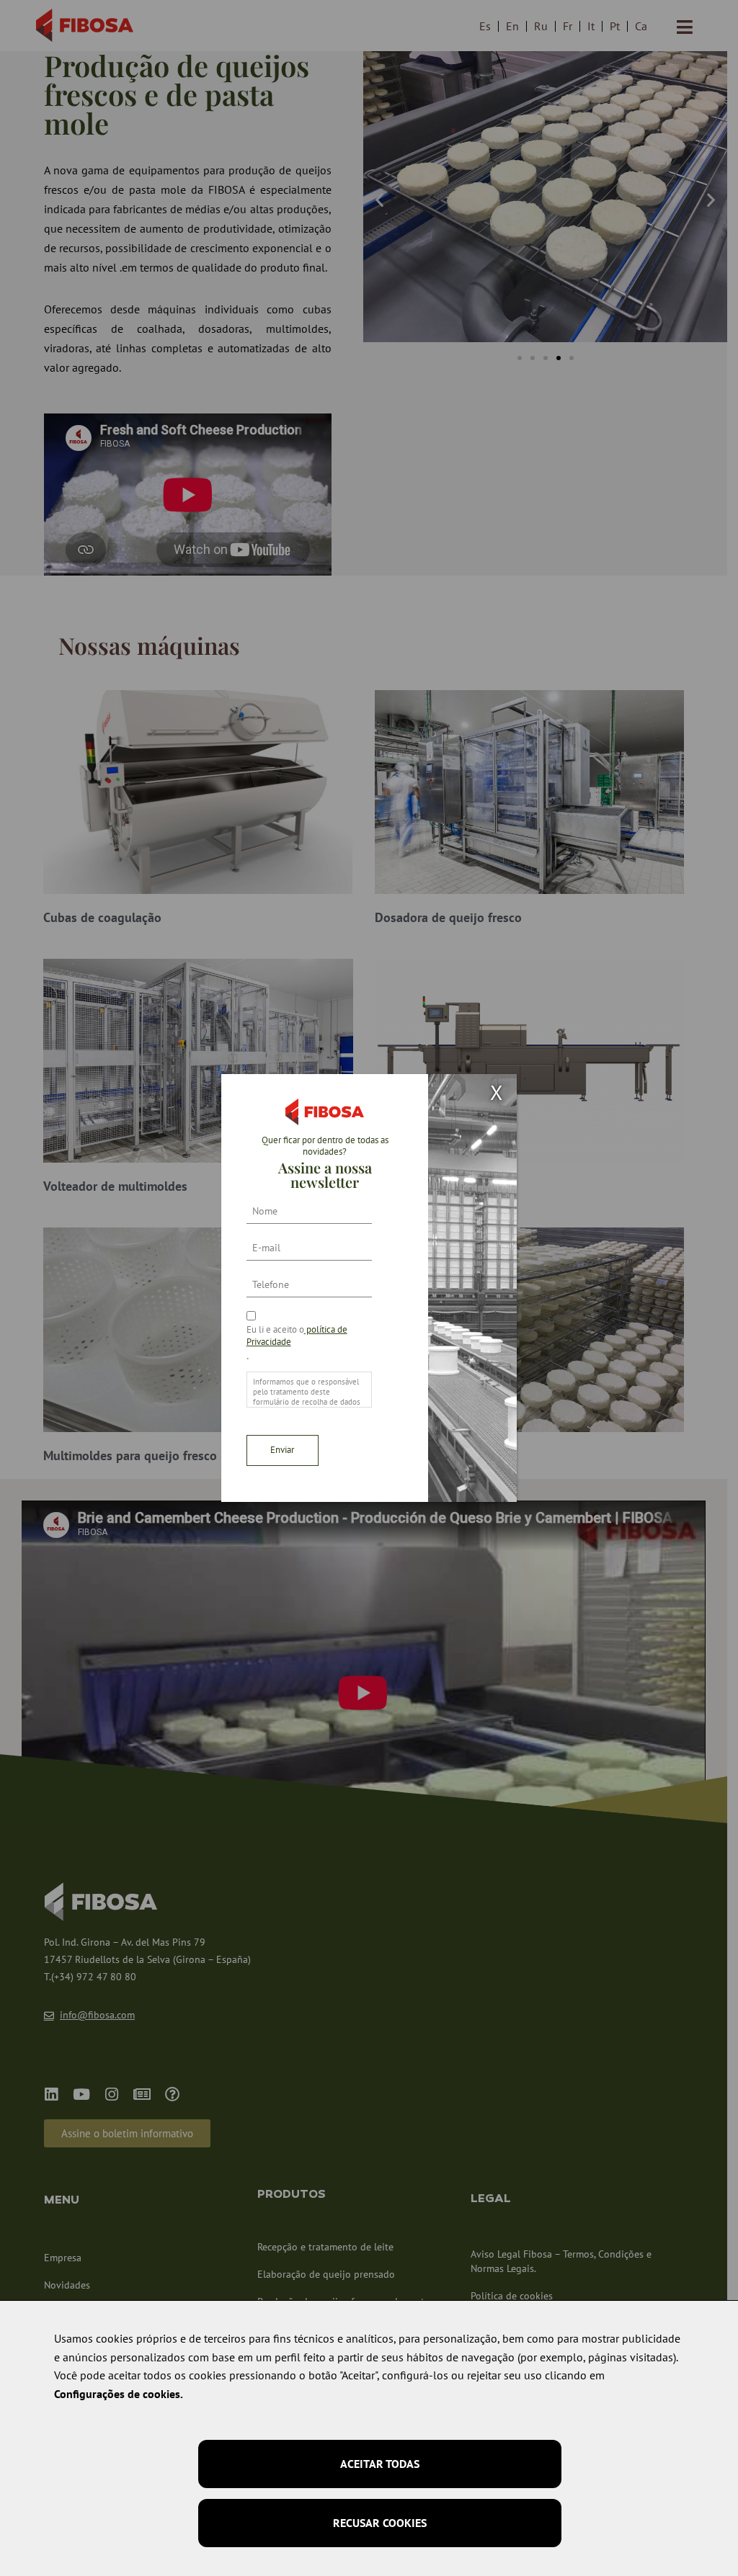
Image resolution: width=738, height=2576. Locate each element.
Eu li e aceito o (297, 1336)
